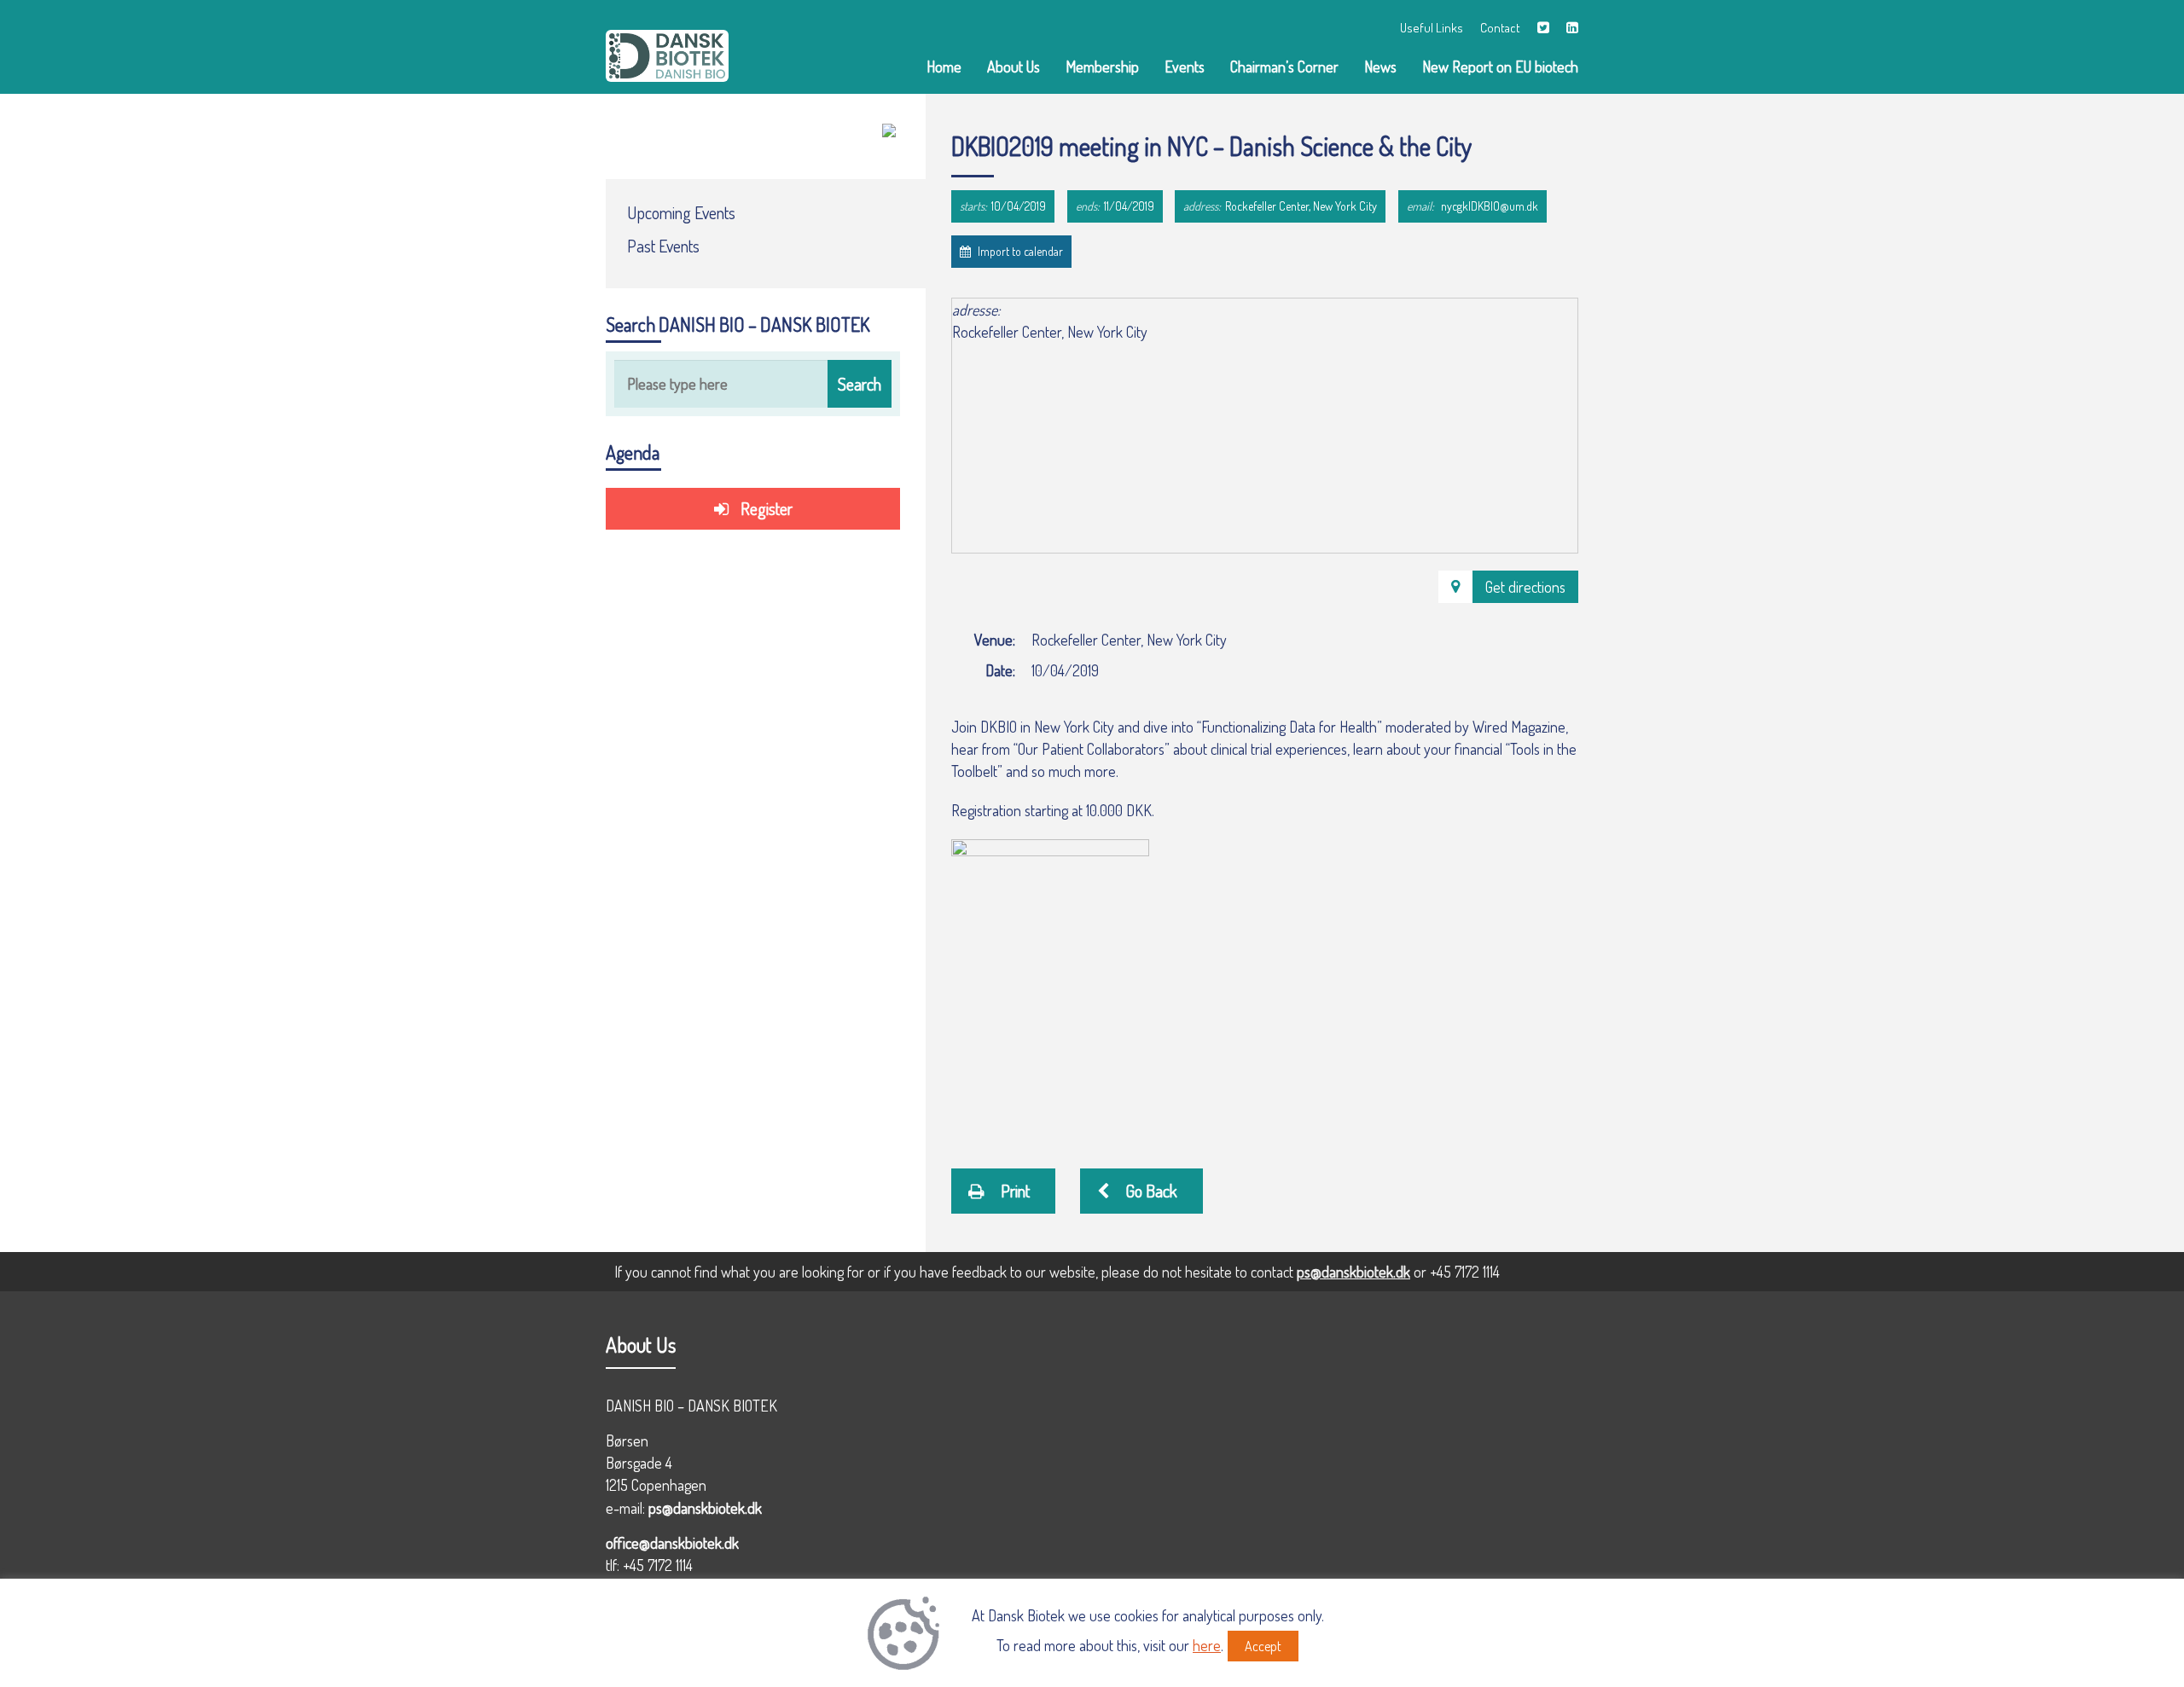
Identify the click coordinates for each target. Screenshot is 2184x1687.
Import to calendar (1019, 251)
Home (944, 67)
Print (1014, 1191)
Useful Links (1432, 28)
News (1380, 67)
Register (765, 508)
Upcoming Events (681, 212)
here (1207, 1645)
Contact (1500, 28)
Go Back (1150, 1191)
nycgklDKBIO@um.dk (1490, 206)
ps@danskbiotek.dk (1353, 1272)
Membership (1102, 67)
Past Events (663, 246)
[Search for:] (753, 384)
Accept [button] (1263, 1646)
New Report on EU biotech (1500, 67)
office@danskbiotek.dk (672, 1543)
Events (1185, 67)
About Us (1014, 67)
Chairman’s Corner (1284, 67)
